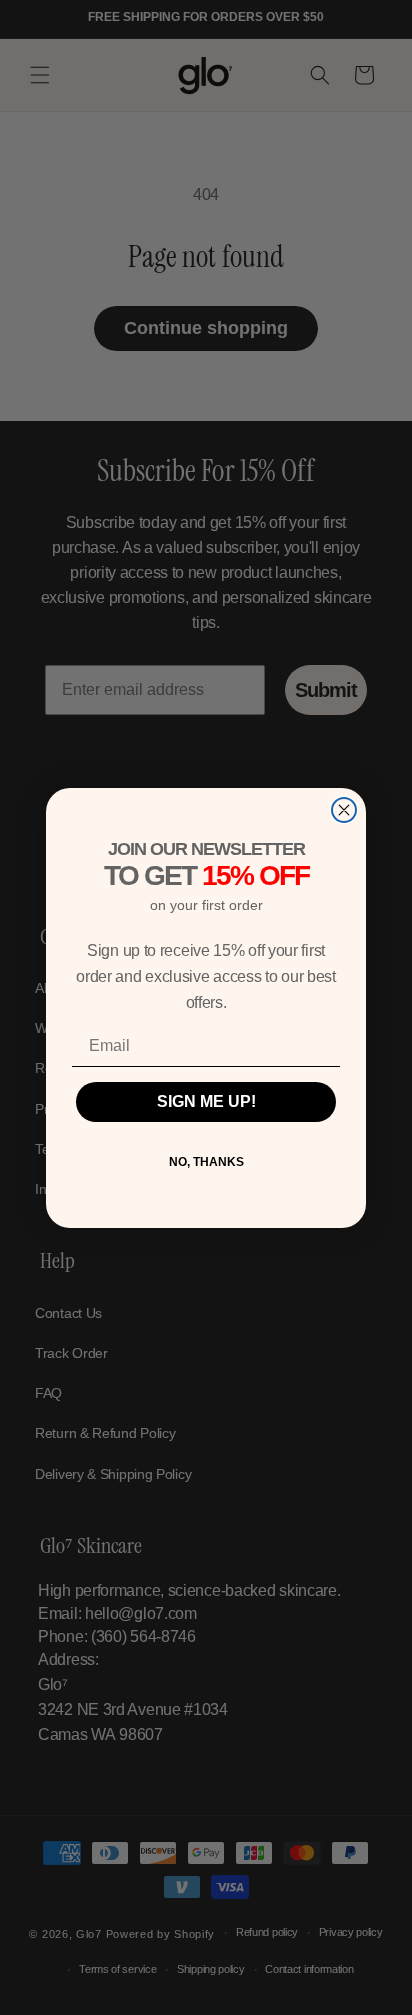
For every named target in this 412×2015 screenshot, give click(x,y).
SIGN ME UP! (206, 1101)
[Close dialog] (344, 810)
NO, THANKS (206, 1162)
